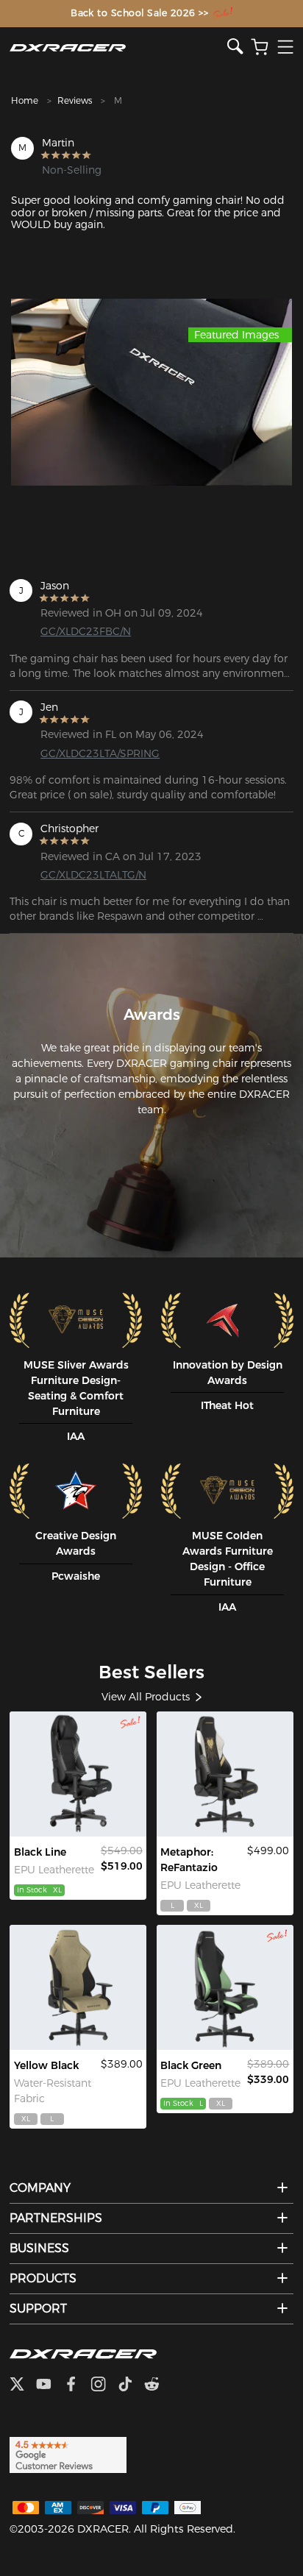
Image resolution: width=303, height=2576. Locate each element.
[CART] (260, 47)
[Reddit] (158, 2385)
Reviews (75, 100)
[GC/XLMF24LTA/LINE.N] (78, 1774)
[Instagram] (104, 2385)
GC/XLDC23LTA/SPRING (100, 753)
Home (25, 100)
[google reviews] (68, 2454)
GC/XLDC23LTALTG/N (93, 875)
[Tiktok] (131, 2385)
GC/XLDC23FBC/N (86, 631)
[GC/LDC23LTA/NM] (225, 1987)
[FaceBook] (77, 2385)
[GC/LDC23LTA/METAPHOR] (225, 1774)
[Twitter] (23, 2385)
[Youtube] (50, 2385)
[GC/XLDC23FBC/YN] (78, 1987)
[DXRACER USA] (118, 47)
